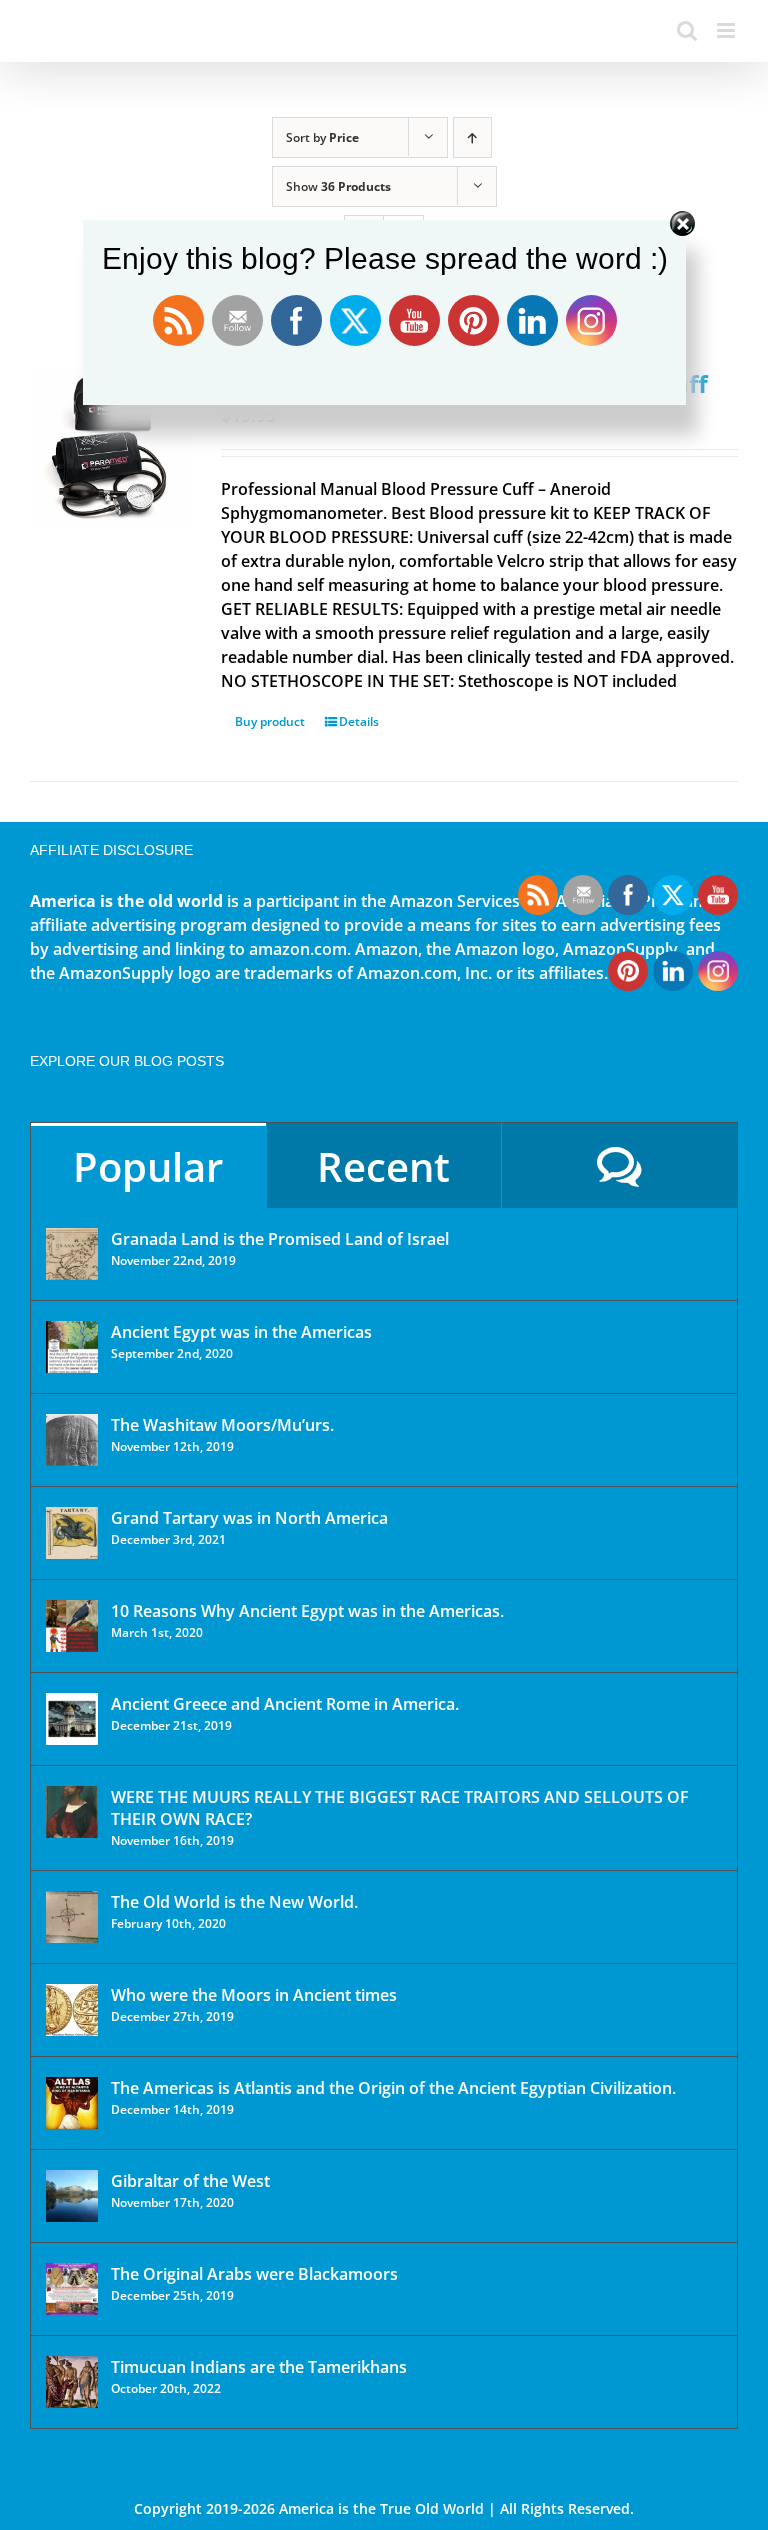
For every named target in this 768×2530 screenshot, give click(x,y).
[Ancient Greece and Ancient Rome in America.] (72, 1719)
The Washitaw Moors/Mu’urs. (222, 1425)
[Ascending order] (472, 137)
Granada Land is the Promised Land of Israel (280, 1239)
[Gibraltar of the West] (72, 2196)
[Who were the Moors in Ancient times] (72, 2010)
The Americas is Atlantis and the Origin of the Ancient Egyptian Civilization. (393, 2088)
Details (359, 721)
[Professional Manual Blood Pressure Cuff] (111, 447)
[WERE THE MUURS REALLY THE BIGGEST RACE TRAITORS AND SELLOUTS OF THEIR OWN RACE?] (72, 1812)
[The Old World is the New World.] (72, 1917)
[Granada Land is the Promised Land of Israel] (72, 1254)
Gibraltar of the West (190, 2181)
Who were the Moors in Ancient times (254, 1995)
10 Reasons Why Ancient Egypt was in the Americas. (307, 1611)
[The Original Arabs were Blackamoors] (72, 2289)
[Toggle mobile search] (687, 30)
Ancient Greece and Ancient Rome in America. (285, 1704)
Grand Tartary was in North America (249, 1518)
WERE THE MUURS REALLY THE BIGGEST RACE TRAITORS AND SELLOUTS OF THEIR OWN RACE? (400, 1808)
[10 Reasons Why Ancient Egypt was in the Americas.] (72, 1626)
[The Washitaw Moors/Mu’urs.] (72, 1440)
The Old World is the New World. (234, 1902)
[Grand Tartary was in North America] (72, 1533)
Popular (148, 1166)
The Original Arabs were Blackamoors (254, 2274)
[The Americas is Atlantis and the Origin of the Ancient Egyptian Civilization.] (72, 2103)
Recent (383, 1166)
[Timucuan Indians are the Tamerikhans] (72, 2382)
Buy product (270, 721)
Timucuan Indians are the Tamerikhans (259, 2367)
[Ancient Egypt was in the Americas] (72, 1347)
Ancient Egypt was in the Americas (241, 1332)
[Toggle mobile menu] (727, 30)
